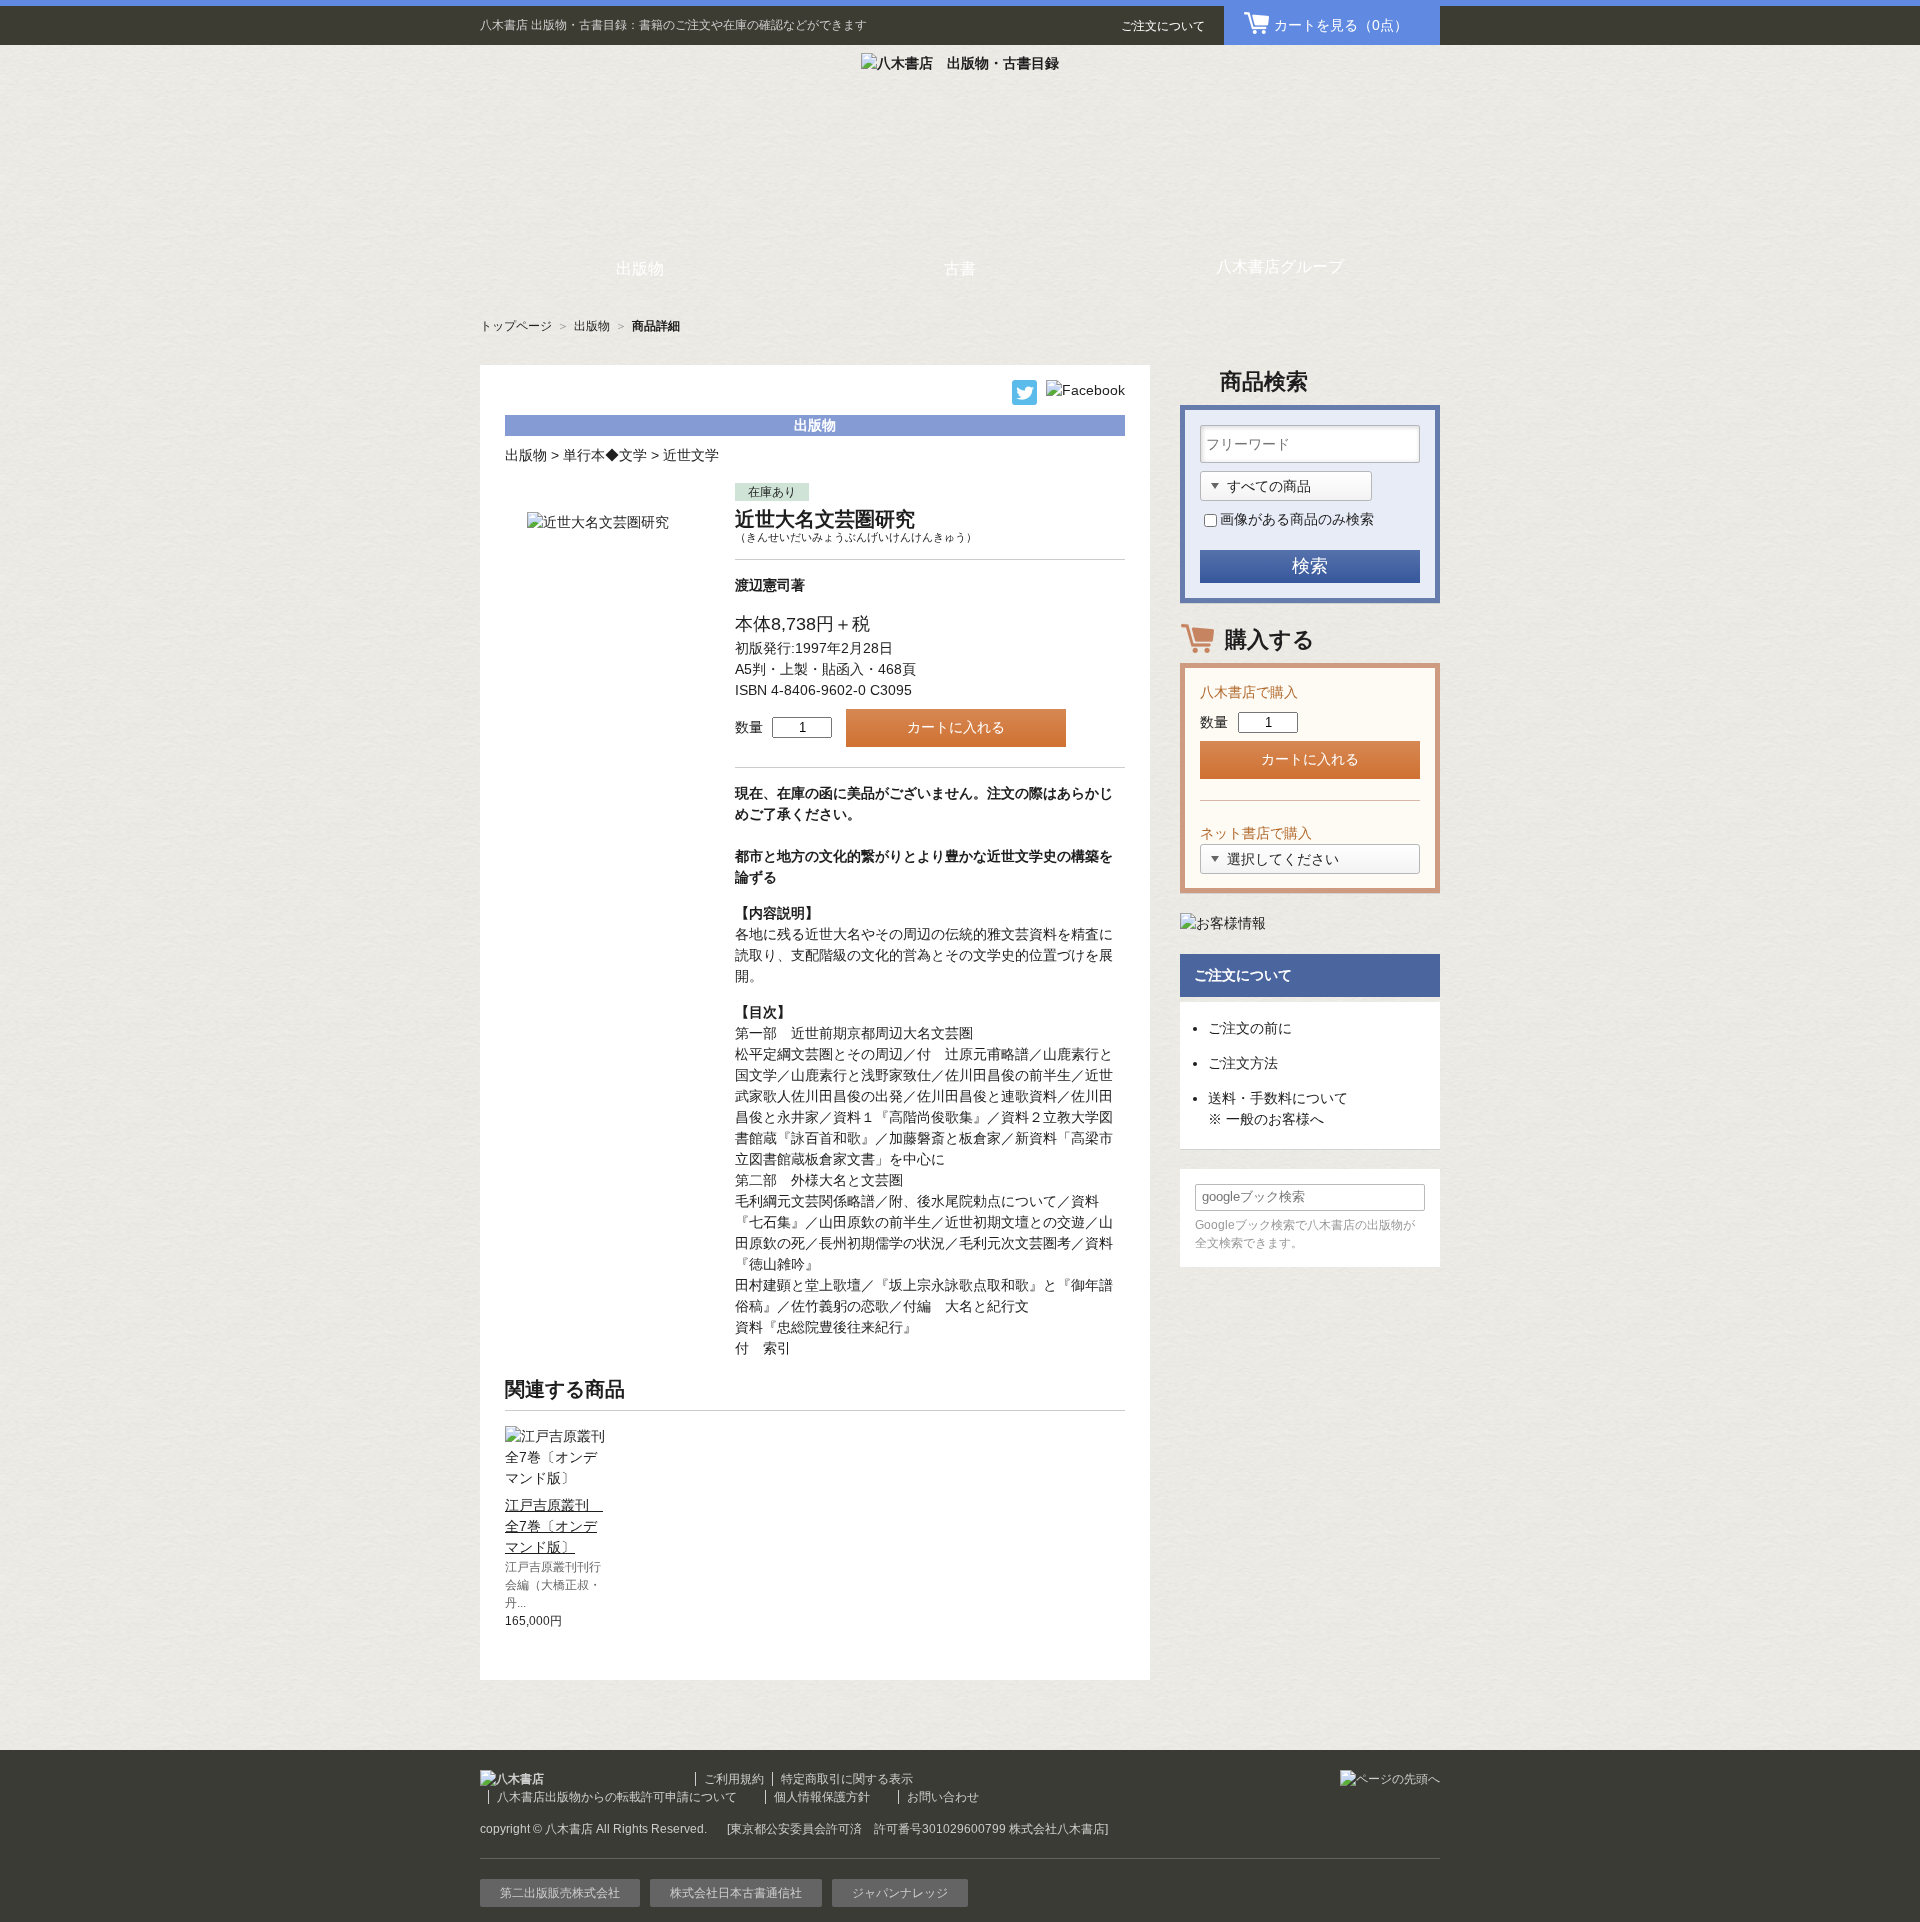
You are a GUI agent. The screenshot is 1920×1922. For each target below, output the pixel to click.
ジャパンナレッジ (900, 1893)
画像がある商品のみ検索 (1297, 519)
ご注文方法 (1243, 1063)
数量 (749, 727)
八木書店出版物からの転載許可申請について (617, 1797)
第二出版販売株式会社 (560, 1893)
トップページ (516, 326)
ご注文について (1163, 26)
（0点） (1341, 25)
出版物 (592, 326)
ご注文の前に (1250, 1028)
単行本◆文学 (605, 455)
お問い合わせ (943, 1797)
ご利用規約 (734, 1779)
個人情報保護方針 (822, 1797)
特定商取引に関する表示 (847, 1779)
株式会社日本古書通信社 (736, 1893)
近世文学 (691, 455)
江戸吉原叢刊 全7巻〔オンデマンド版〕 (554, 1526)
